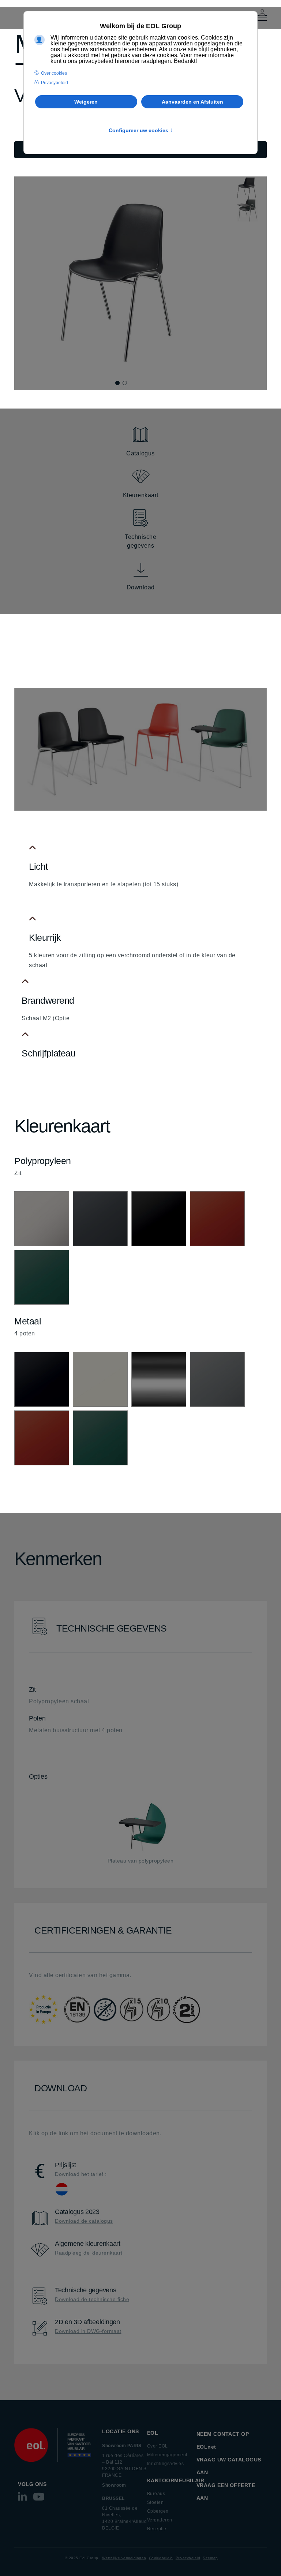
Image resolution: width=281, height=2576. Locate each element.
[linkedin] (23, 2499)
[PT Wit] (42, 1219)
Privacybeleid (188, 2558)
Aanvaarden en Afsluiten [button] (192, 102)
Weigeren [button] (86, 102)
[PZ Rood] (217, 1219)
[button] (117, 383)
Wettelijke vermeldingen (124, 2558)
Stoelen (156, 2502)
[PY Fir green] (100, 1219)
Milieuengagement (167, 2455)
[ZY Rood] (42, 1438)
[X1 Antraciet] (217, 1379)
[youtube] (39, 2499)
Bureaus (156, 2494)
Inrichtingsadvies (166, 2464)
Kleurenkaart (141, 495)
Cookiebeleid (161, 2558)
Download (141, 587)
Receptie (157, 2529)
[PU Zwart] (159, 1219)
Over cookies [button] (54, 73)
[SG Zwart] (42, 1379)
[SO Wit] (100, 1379)
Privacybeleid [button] (55, 83)
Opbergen (158, 2511)
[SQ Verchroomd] (159, 1379)
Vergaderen (160, 2520)
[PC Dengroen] (42, 1277)
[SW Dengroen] (100, 1438)
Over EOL (158, 2446)
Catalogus (140, 453)
